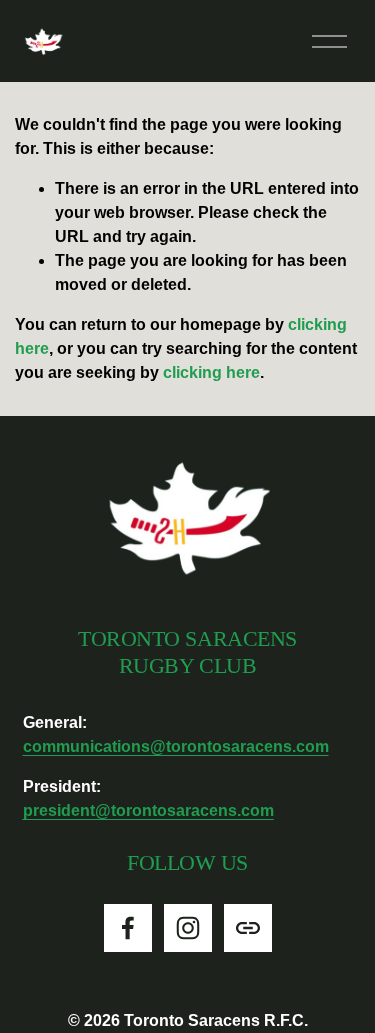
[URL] (248, 928)
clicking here (211, 372)
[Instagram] (188, 928)
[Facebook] (128, 928)
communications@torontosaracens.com (176, 746)
